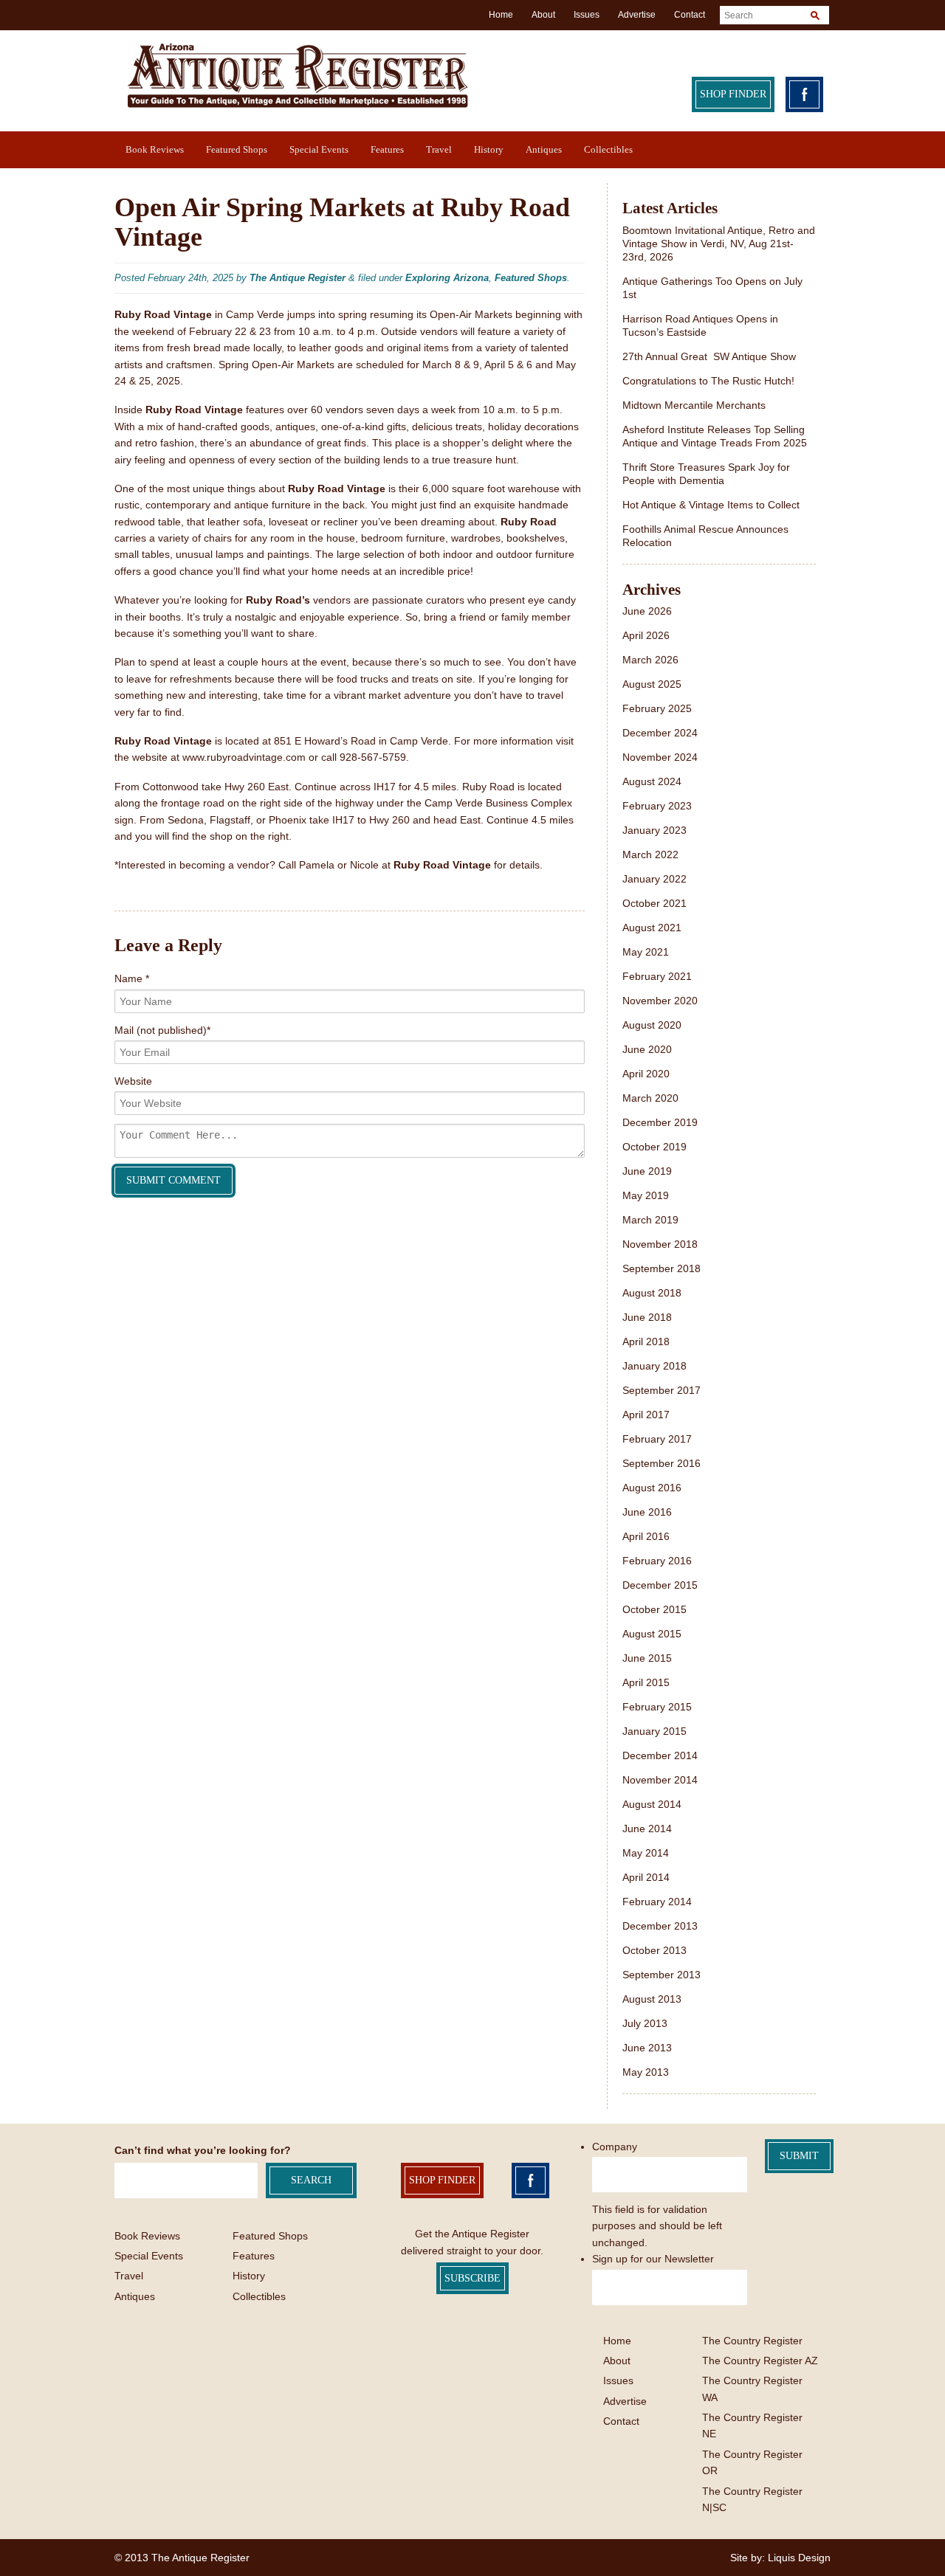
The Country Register (752, 2341)
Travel (439, 149)
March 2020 (650, 1098)
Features (387, 149)
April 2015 (646, 1682)
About (543, 15)
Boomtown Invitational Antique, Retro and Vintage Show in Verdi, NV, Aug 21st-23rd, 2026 (719, 244)
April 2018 (646, 1341)
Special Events (319, 149)
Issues (587, 15)
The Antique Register (298, 278)
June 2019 (647, 1171)
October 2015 (654, 1609)
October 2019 (654, 1147)
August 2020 (652, 1025)
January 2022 (654, 879)
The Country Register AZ (760, 2361)
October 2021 (654, 903)
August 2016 (652, 1488)
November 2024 (660, 757)
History (489, 149)
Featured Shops (237, 149)
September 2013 (661, 1975)
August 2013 (652, 1999)
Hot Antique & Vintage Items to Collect (712, 505)
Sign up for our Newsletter (653, 2259)
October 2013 (654, 1950)
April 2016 (646, 1536)
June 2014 (647, 1829)
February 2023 (657, 806)
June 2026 (647, 611)
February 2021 (657, 976)
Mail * (162, 1030)
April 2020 (646, 1074)
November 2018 (660, 1244)
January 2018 (654, 1366)
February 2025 (657, 708)
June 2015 (647, 1658)
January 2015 (654, 1731)
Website (133, 1081)
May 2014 (646, 1853)
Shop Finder (733, 94)
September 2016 (661, 1463)
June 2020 (647, 1049)
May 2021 (646, 952)
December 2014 (660, 1755)
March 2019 (650, 1220)
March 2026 (650, 660)
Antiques (544, 149)
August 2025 (652, 684)
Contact (690, 15)
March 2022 (650, 854)
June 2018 (647, 1317)
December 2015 (660, 1585)
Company (615, 2147)
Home (501, 15)
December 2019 (660, 1122)
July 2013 (645, 2023)
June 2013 (647, 2048)
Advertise (637, 15)
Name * (132, 978)
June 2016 (647, 1512)
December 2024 (660, 733)
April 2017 (646, 1415)
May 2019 (646, 1195)
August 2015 (652, 1634)
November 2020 (660, 1001)
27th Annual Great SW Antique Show (709, 356)
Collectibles (608, 149)
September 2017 (661, 1390)
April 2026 (646, 635)
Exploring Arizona (447, 278)
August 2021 (652, 928)
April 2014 (646, 1877)
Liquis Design (799, 2558)
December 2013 (660, 1926)
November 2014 (660, 1780)
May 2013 (646, 2072)
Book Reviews (155, 149)
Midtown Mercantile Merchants (695, 405)
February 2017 (657, 1439)
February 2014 (657, 1902)
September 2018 (661, 1268)
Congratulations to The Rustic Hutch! (708, 381)
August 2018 (652, 1293)
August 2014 (652, 1804)
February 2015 (657, 1707)
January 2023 (654, 830)
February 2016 (657, 1561)
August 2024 (652, 781)
